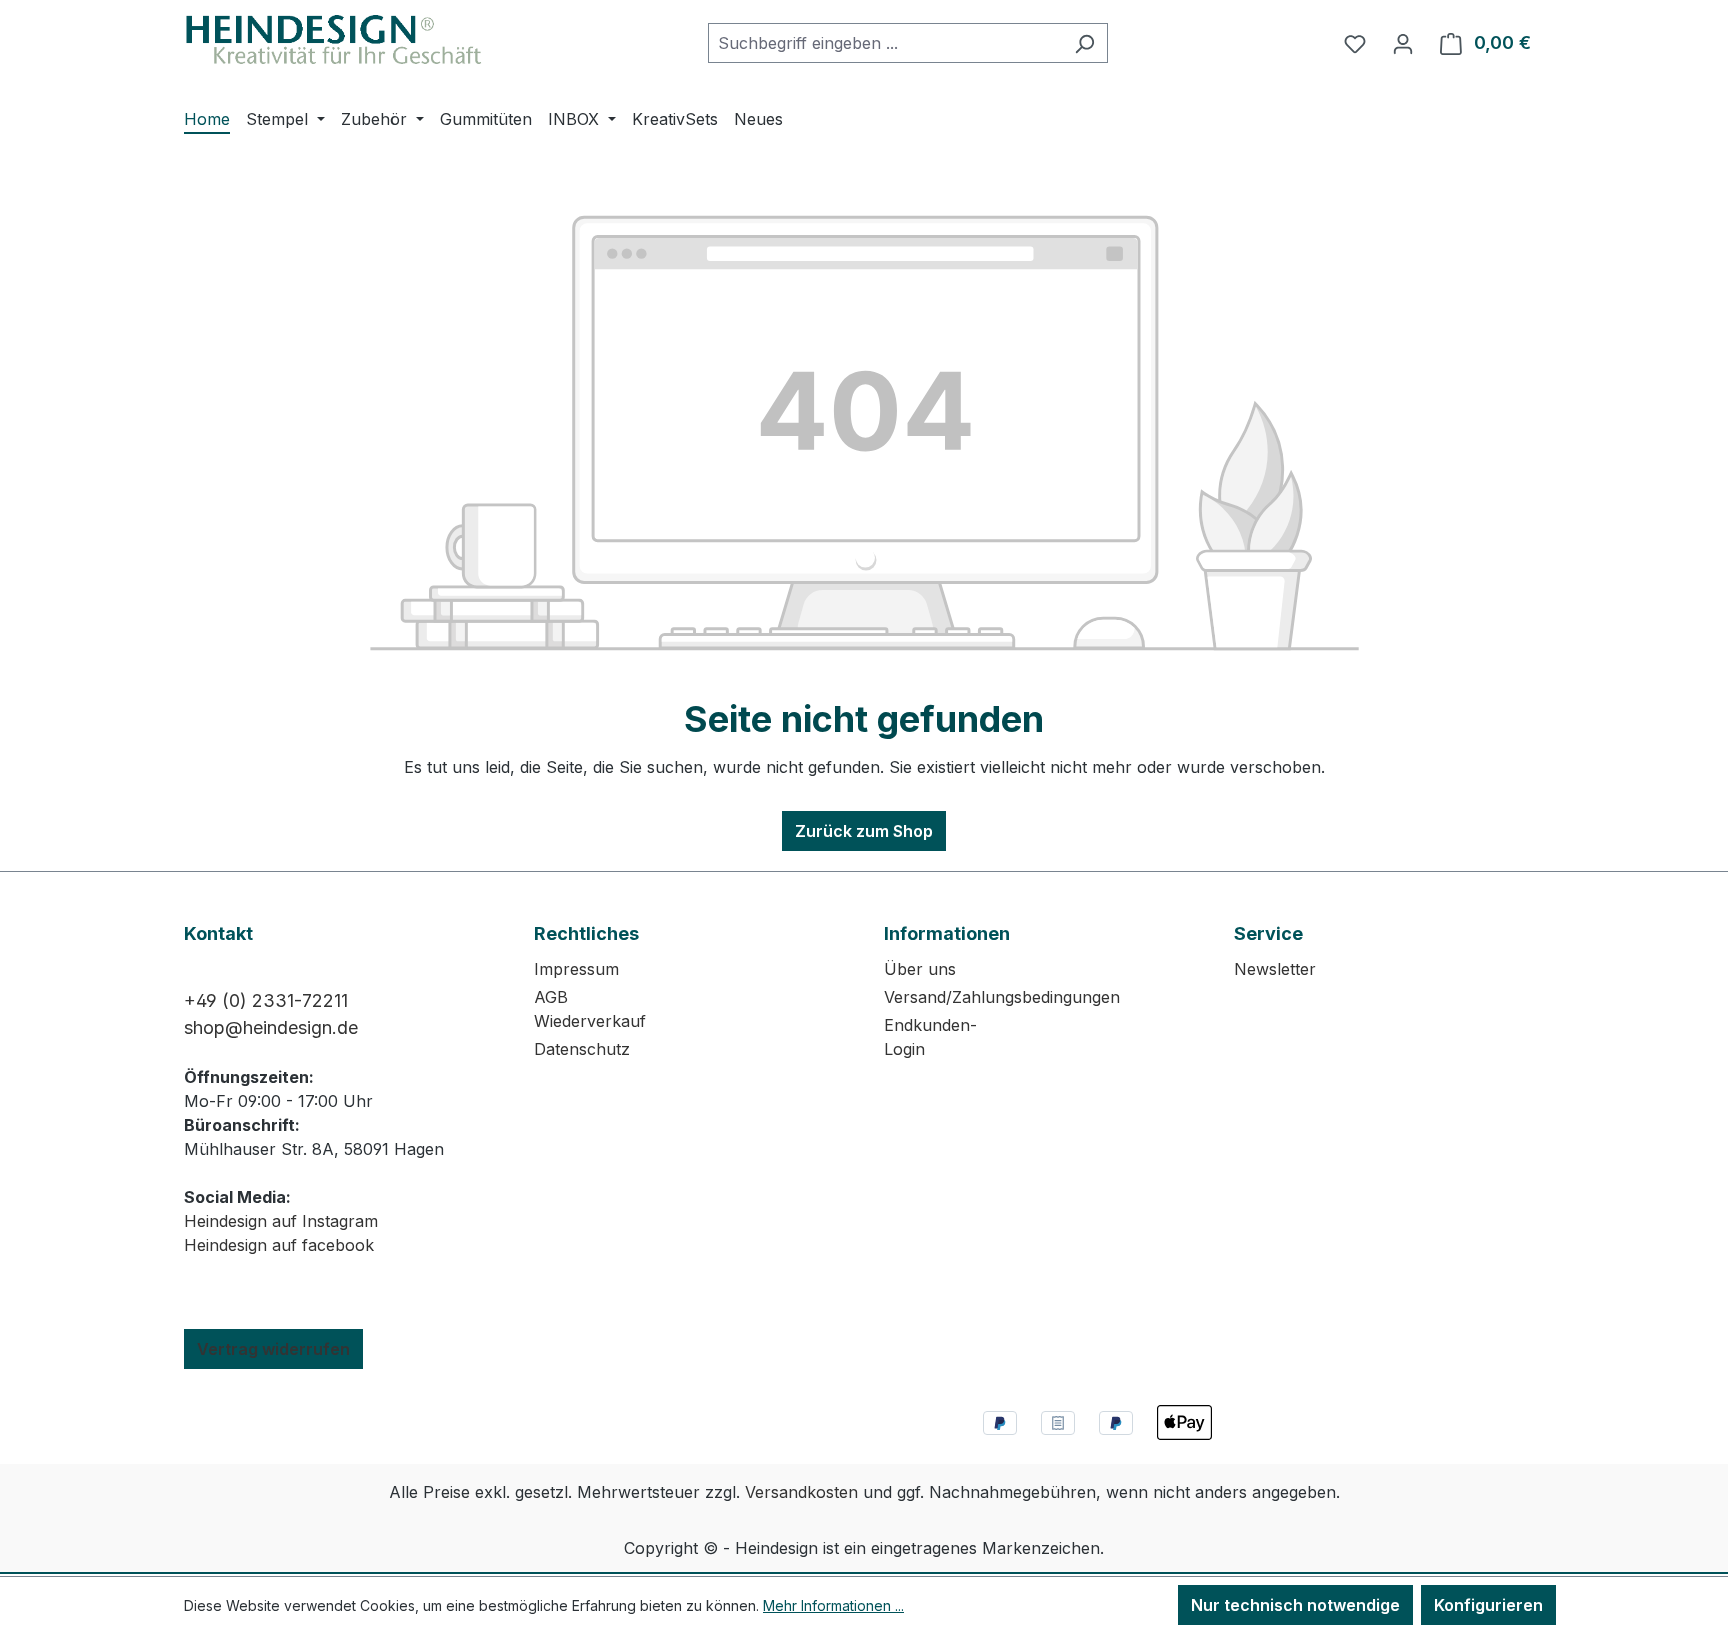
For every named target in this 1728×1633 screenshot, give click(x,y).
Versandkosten (801, 1492)
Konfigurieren (1488, 1605)
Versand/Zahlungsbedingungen (1002, 997)
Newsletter (1275, 969)
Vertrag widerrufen (273, 1349)
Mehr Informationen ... (833, 1605)
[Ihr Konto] (1403, 43)
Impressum (576, 969)
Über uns (920, 969)
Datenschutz (582, 1049)
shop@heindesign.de (271, 1027)
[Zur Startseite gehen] (334, 39)
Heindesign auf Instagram (281, 1221)
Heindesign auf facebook (279, 1245)
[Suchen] (1084, 43)
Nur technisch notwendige (1295, 1605)
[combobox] (885, 43)
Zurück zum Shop (864, 831)
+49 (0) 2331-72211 (266, 1000)
